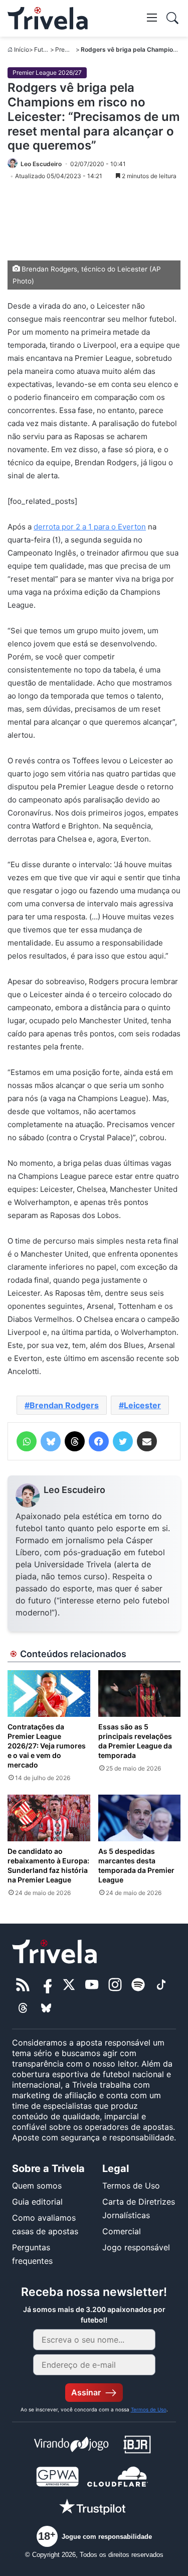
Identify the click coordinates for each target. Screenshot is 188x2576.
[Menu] (152, 17)
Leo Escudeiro (74, 1490)
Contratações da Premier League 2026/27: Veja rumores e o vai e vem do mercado (47, 1746)
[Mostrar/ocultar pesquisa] (172, 18)
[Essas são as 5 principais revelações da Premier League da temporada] (140, 1693)
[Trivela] (48, 18)
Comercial (122, 2231)
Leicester (142, 1405)
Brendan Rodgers (64, 1405)
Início (22, 49)
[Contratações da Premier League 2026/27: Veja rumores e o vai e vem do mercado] (49, 1693)
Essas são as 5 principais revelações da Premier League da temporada (135, 1741)
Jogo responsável (136, 2247)
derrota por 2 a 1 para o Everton (90, 527)
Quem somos (37, 2186)
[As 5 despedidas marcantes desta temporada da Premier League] (140, 1818)
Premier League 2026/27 (47, 73)
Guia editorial (37, 2202)
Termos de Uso (131, 2186)
